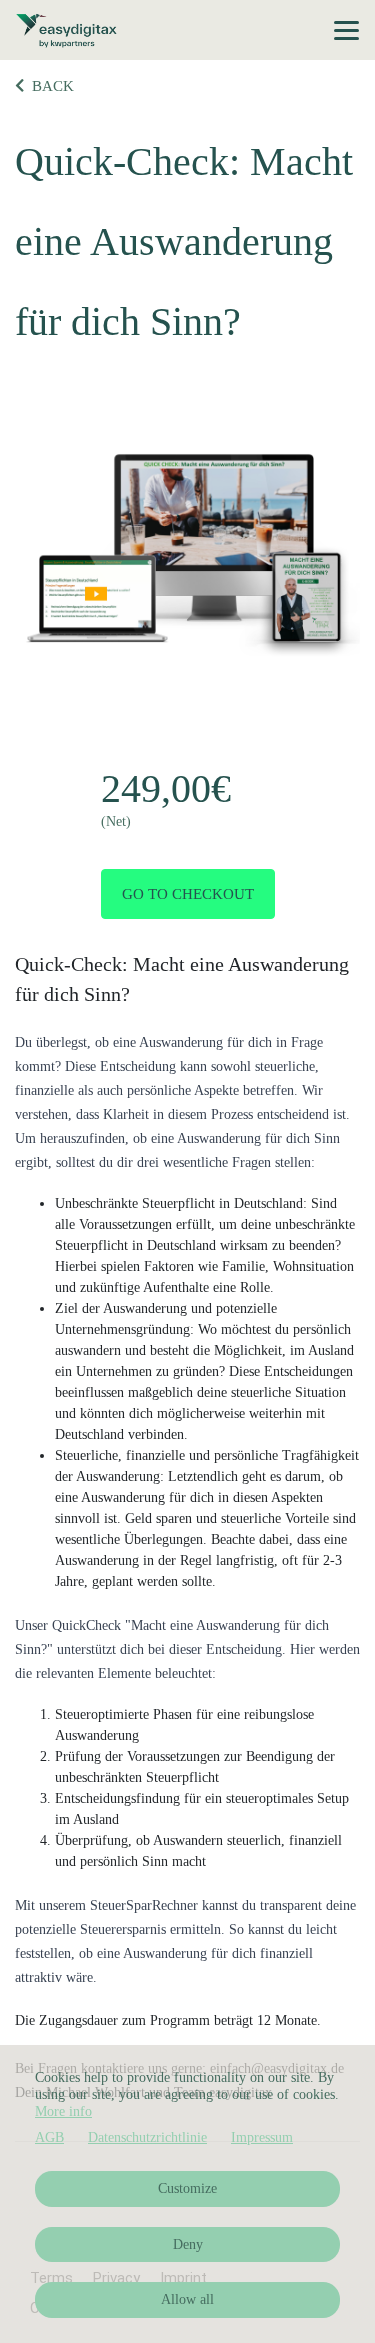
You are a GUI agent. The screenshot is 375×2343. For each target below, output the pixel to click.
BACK (53, 86)
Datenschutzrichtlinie (147, 2137)
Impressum (262, 2137)
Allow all (187, 2299)
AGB (49, 2137)
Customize (187, 2188)
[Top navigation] (346, 30)
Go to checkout (188, 894)
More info (63, 2111)
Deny (188, 2244)
